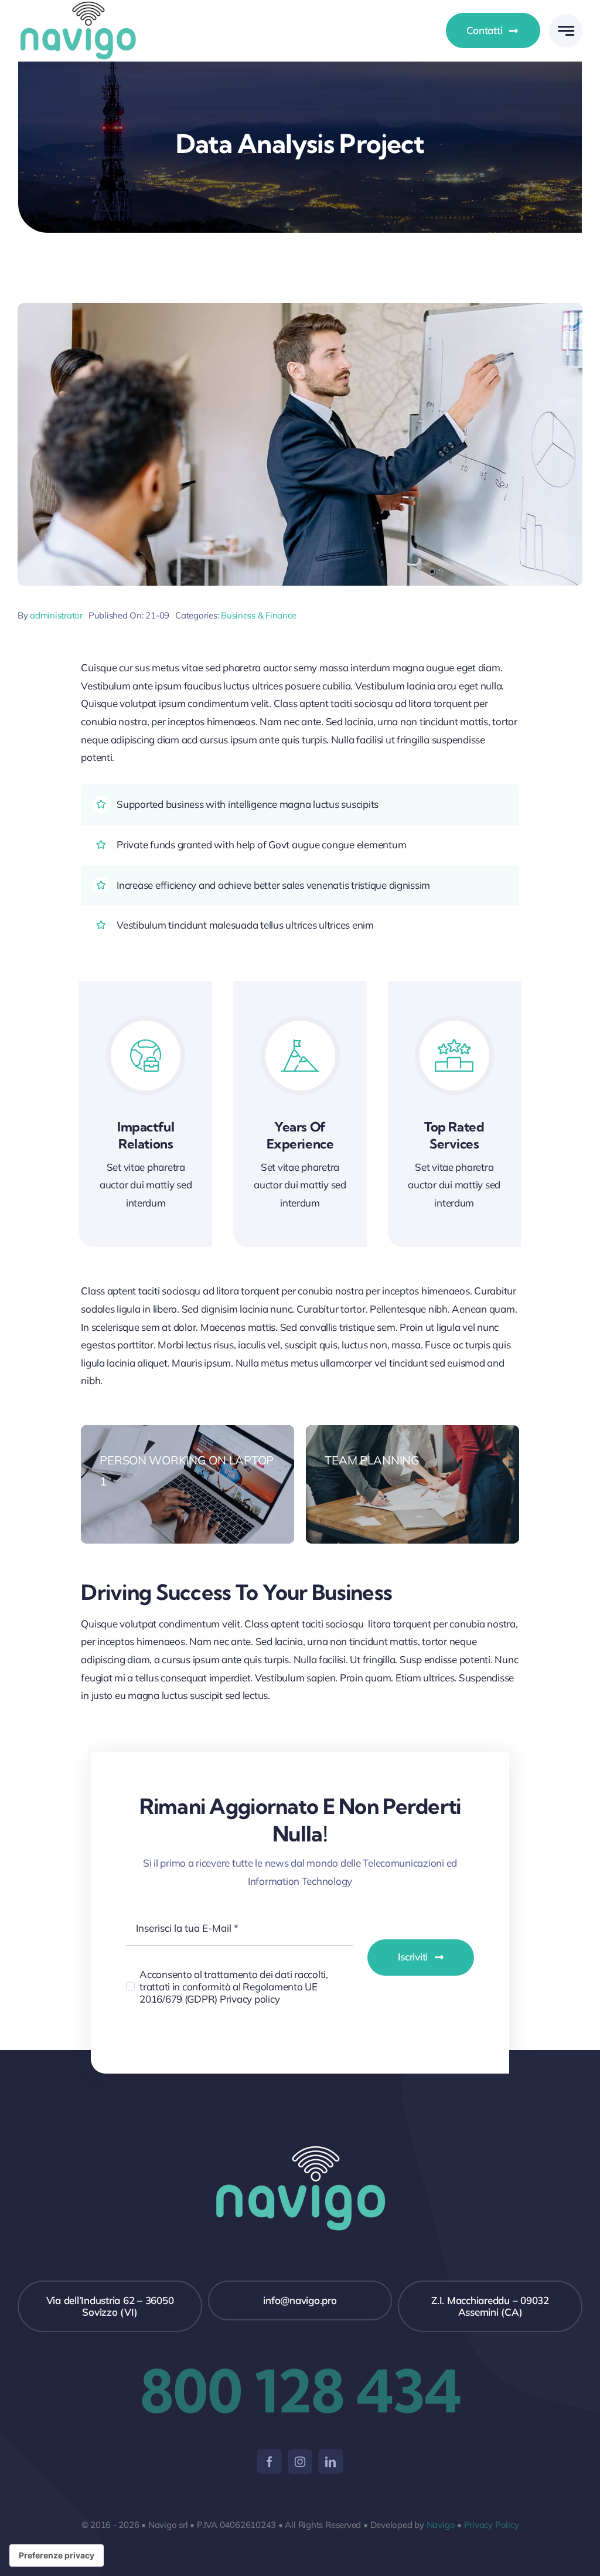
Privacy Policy (492, 2525)
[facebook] (270, 2462)
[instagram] (300, 2462)
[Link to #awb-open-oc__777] (566, 31)
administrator (56, 615)
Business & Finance (258, 615)
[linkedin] (330, 2462)
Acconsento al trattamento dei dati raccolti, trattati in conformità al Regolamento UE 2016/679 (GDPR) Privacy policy (234, 1987)
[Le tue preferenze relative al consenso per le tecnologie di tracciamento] (57, 2555)
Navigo (441, 2525)
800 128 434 (300, 2391)
